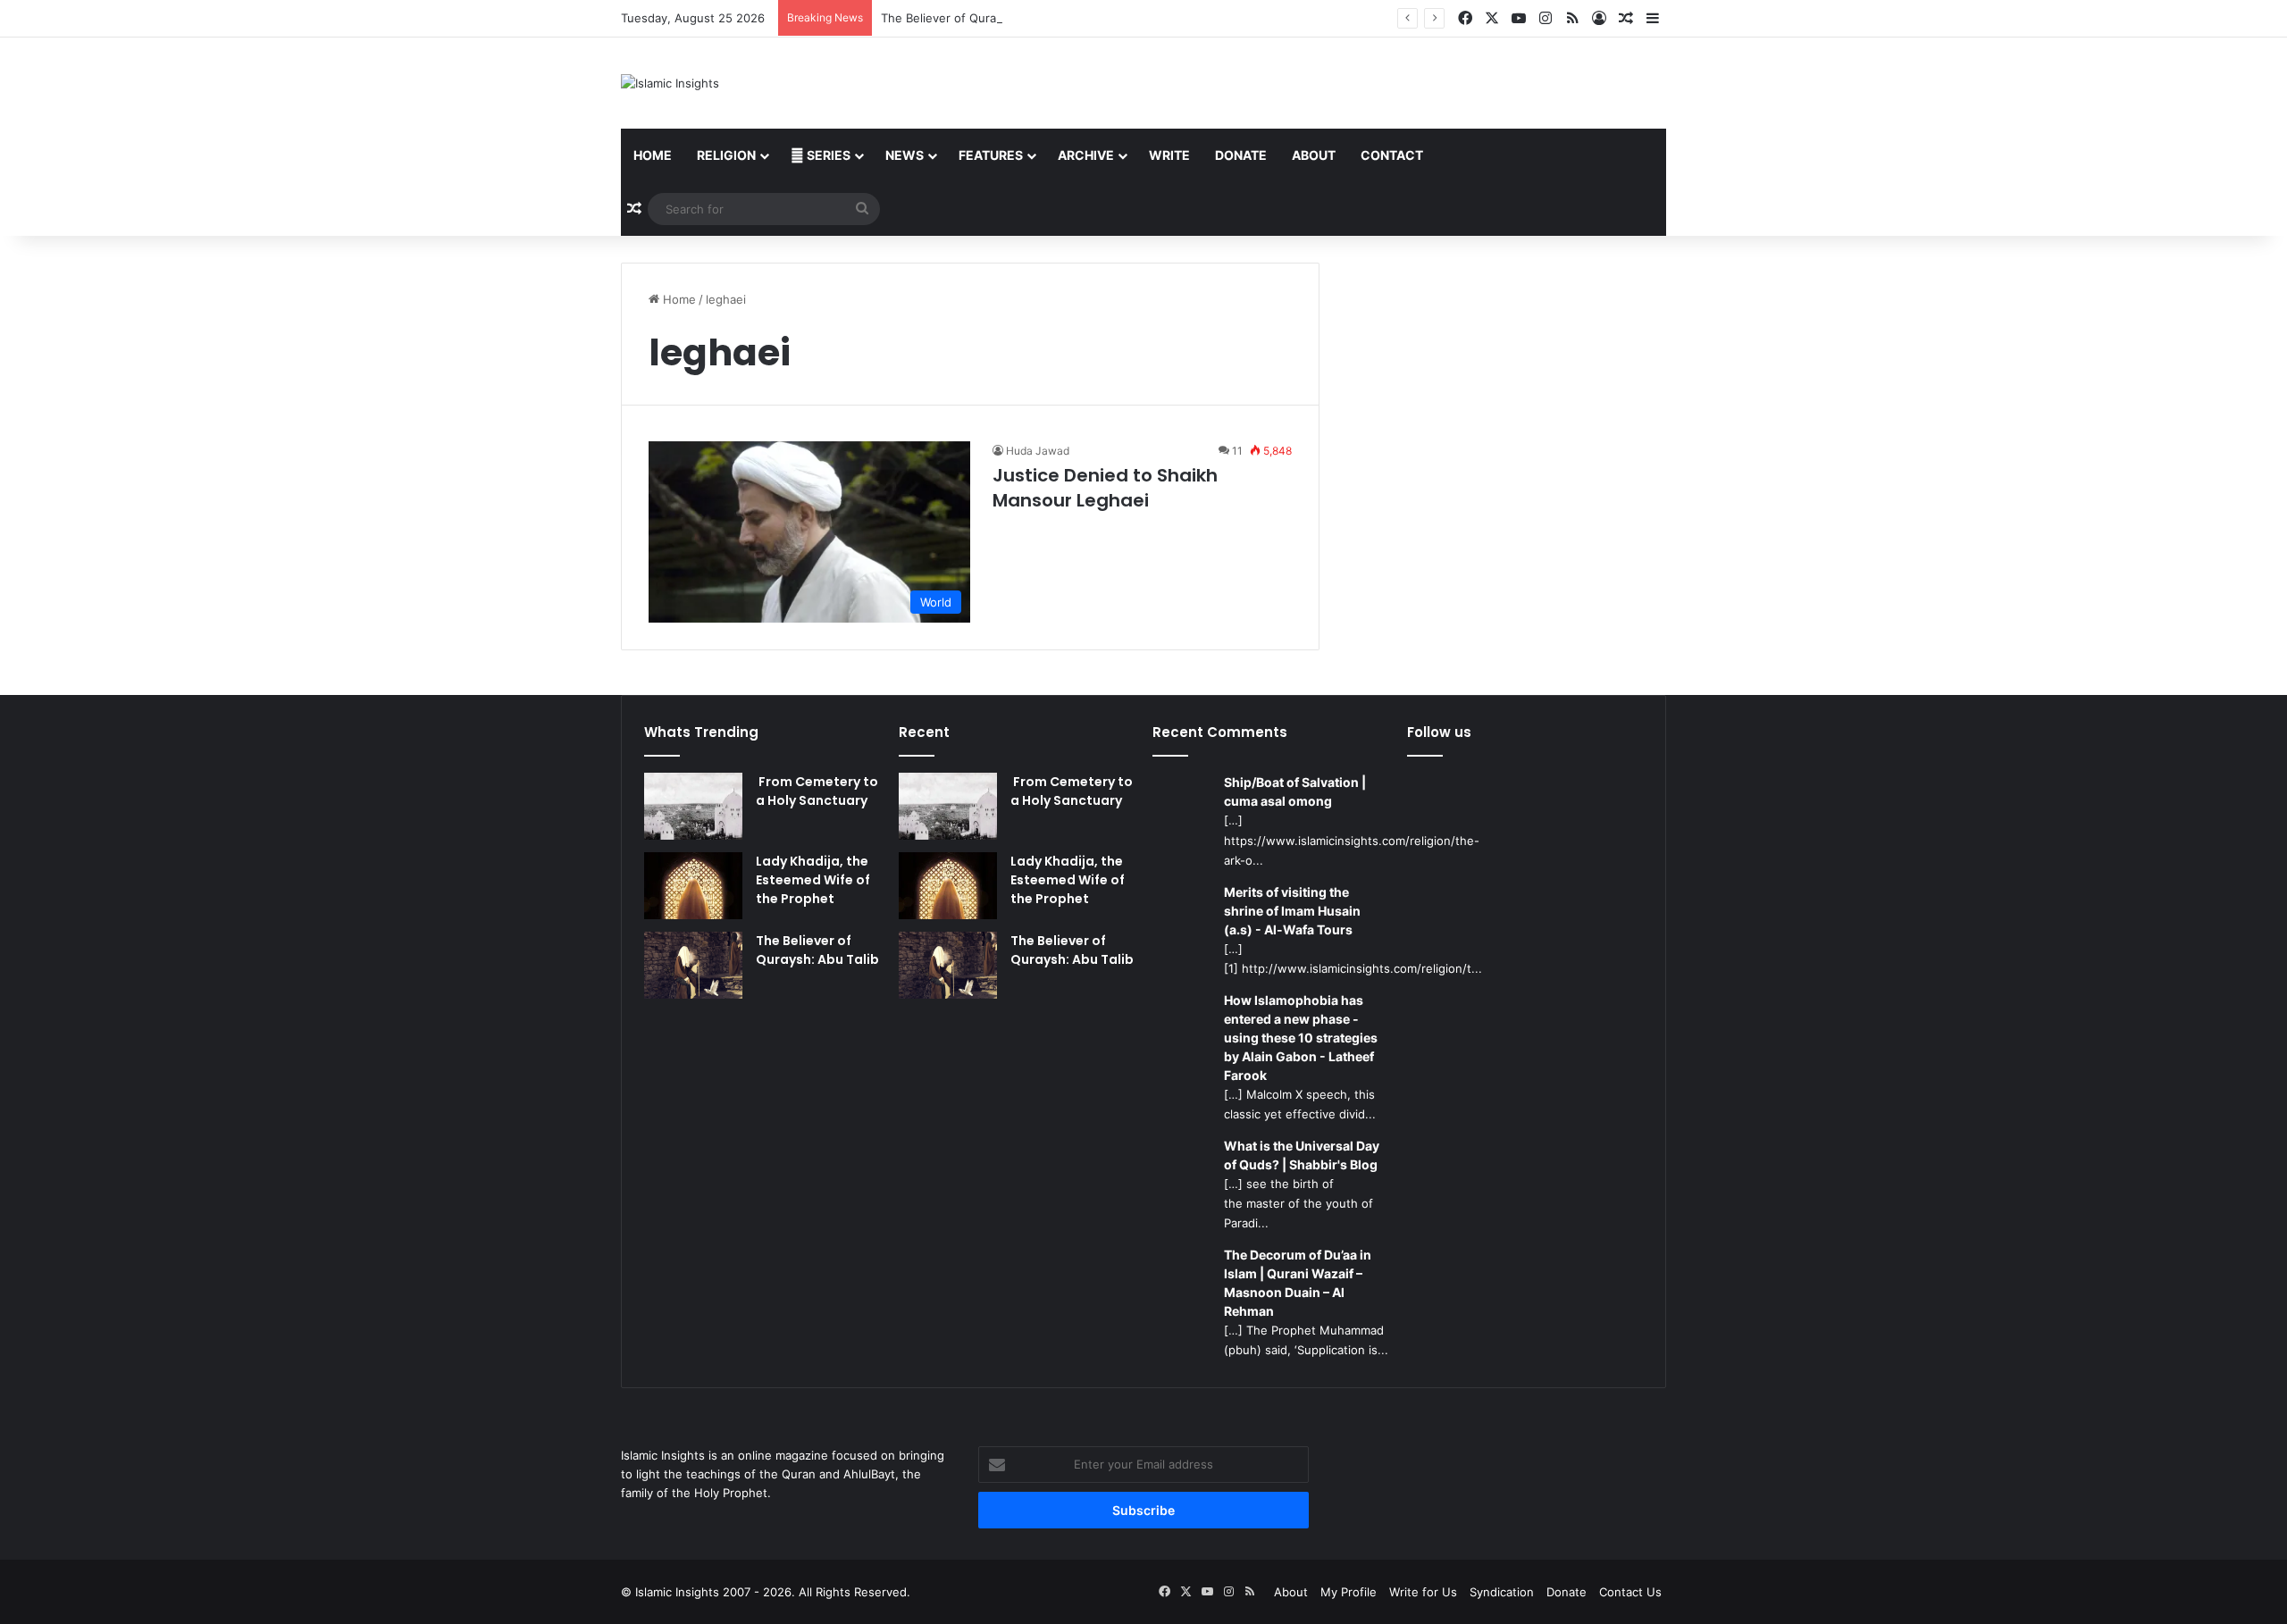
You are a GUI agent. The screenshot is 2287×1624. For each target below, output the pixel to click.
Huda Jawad (1038, 451)
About (1314, 155)
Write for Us (1423, 1592)
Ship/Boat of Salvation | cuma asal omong (1295, 791)
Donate (1241, 155)
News (905, 155)
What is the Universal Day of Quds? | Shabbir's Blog (1302, 1155)
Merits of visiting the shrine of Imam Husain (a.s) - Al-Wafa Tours (1292, 911)
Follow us (1439, 732)
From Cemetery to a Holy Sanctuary (817, 791)
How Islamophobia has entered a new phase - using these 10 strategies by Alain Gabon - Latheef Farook (1301, 1038)
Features (991, 155)
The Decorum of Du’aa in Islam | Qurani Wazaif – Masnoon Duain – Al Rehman (1298, 1283)
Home (653, 155)
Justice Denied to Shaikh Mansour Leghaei (1105, 488)
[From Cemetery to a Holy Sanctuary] (693, 806)
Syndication (1502, 1592)
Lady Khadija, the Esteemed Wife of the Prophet (813, 880)
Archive (1086, 155)
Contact (1392, 155)
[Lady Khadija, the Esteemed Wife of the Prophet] (693, 886)
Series (827, 155)
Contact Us (1630, 1592)
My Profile (1349, 1592)
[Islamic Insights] (670, 83)
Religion (726, 155)
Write (1169, 155)
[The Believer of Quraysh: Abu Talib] (693, 965)
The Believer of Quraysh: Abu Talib (977, 18)
